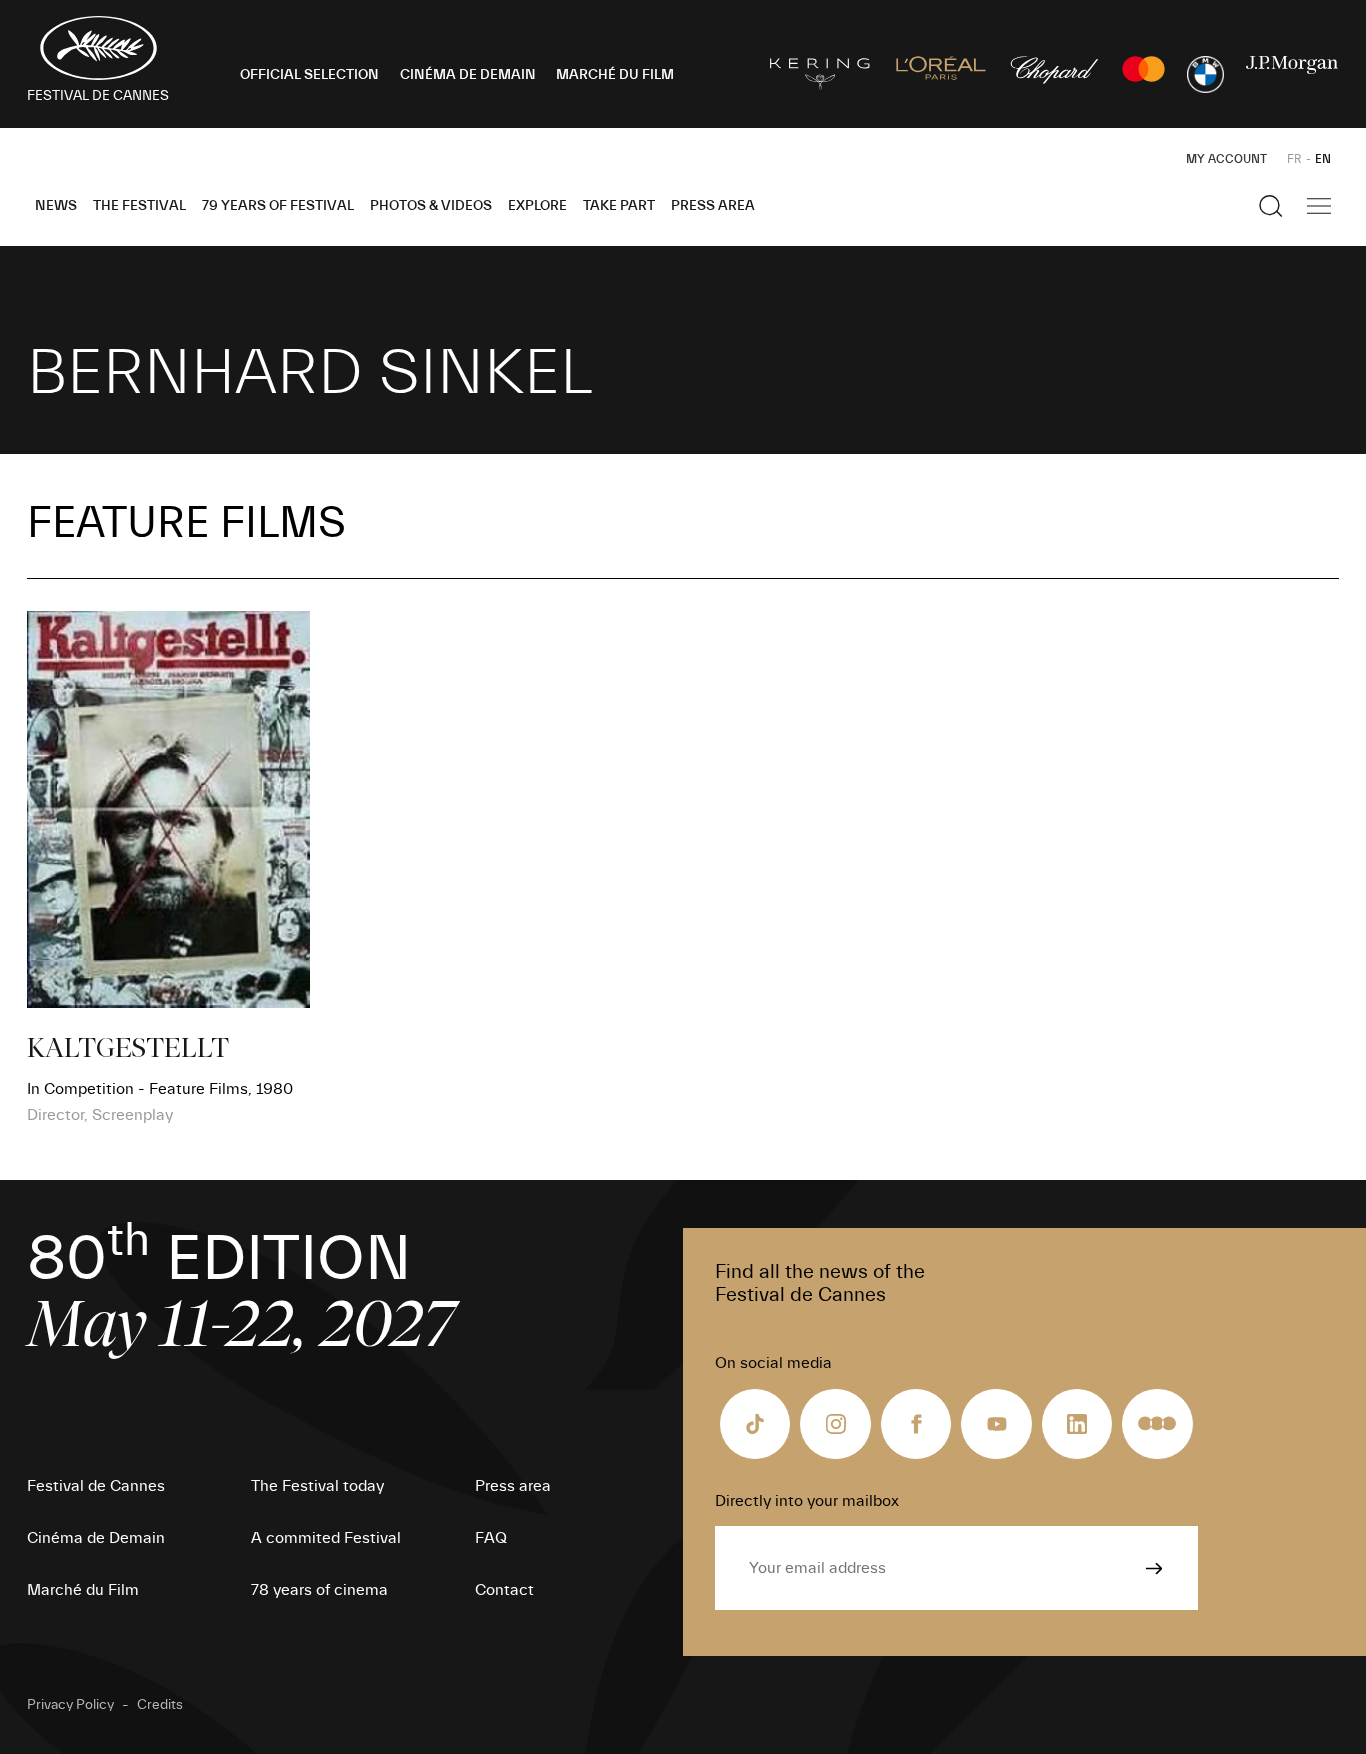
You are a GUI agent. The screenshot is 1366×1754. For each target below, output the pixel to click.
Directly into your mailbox (807, 1501)
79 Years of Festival (278, 206)
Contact (504, 1590)
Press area (713, 206)
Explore (537, 206)
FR (1294, 159)
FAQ (491, 1538)
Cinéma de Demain (96, 1538)
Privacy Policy (70, 1705)
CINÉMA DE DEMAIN (468, 75)
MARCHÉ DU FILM (615, 75)
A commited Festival (326, 1538)
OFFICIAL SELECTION (309, 75)
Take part (619, 206)
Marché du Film (83, 1590)
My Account (1226, 159)
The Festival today (317, 1486)
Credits (160, 1705)
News (56, 206)
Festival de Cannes (96, 1486)
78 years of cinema (319, 1590)
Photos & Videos (431, 206)
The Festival (139, 206)
